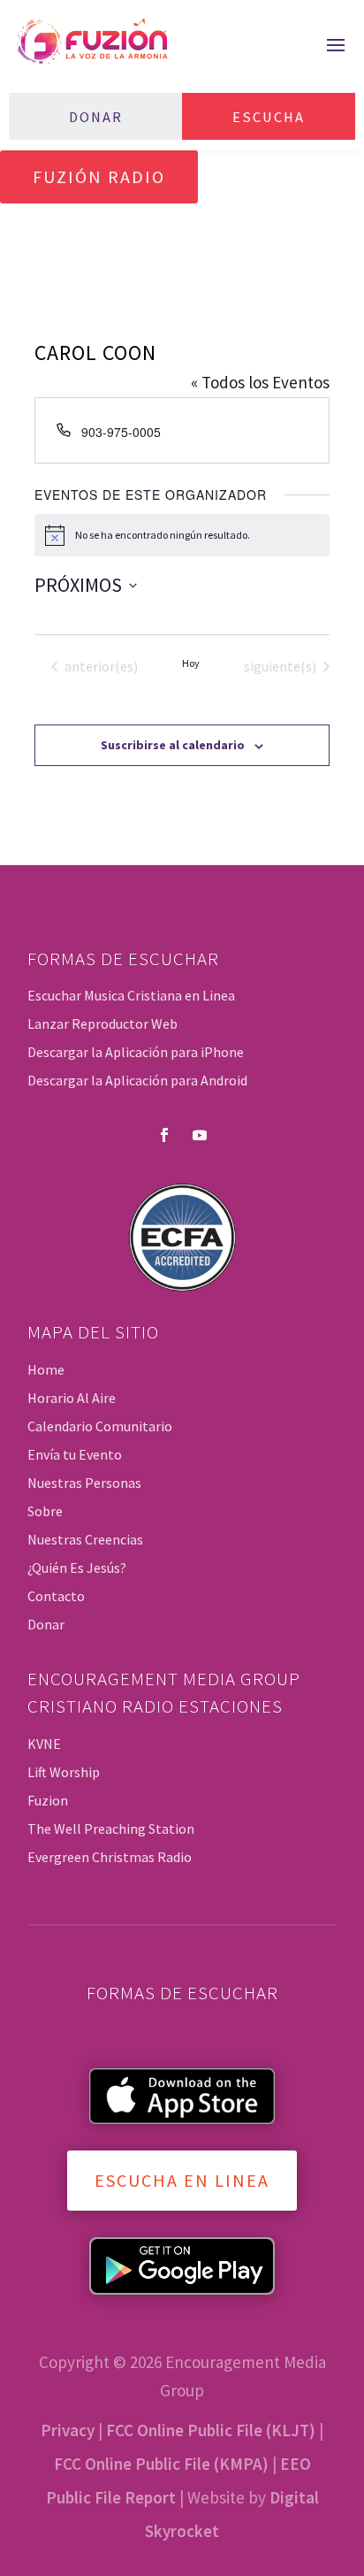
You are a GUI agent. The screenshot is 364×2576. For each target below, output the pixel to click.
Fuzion (48, 1800)
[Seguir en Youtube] (200, 1135)
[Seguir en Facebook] (164, 1135)
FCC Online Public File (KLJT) (211, 2430)
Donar (96, 117)
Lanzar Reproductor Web (102, 1023)
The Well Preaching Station (111, 1828)
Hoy (191, 663)
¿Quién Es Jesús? (77, 1568)
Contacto (56, 1596)
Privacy (68, 2430)
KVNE (44, 1744)
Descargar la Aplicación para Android (137, 1080)
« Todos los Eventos (260, 382)
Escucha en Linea (182, 2180)
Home (46, 1369)
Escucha (269, 117)
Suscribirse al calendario (173, 745)
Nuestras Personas (84, 1483)
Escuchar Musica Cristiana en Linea (131, 995)
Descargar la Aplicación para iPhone (136, 1052)
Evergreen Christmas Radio (110, 1857)
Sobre (45, 1511)
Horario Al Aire (72, 1398)
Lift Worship (64, 1772)
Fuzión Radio (99, 176)
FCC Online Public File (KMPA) (161, 2464)
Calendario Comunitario (100, 1426)
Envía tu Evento (75, 1454)
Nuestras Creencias (85, 1539)
